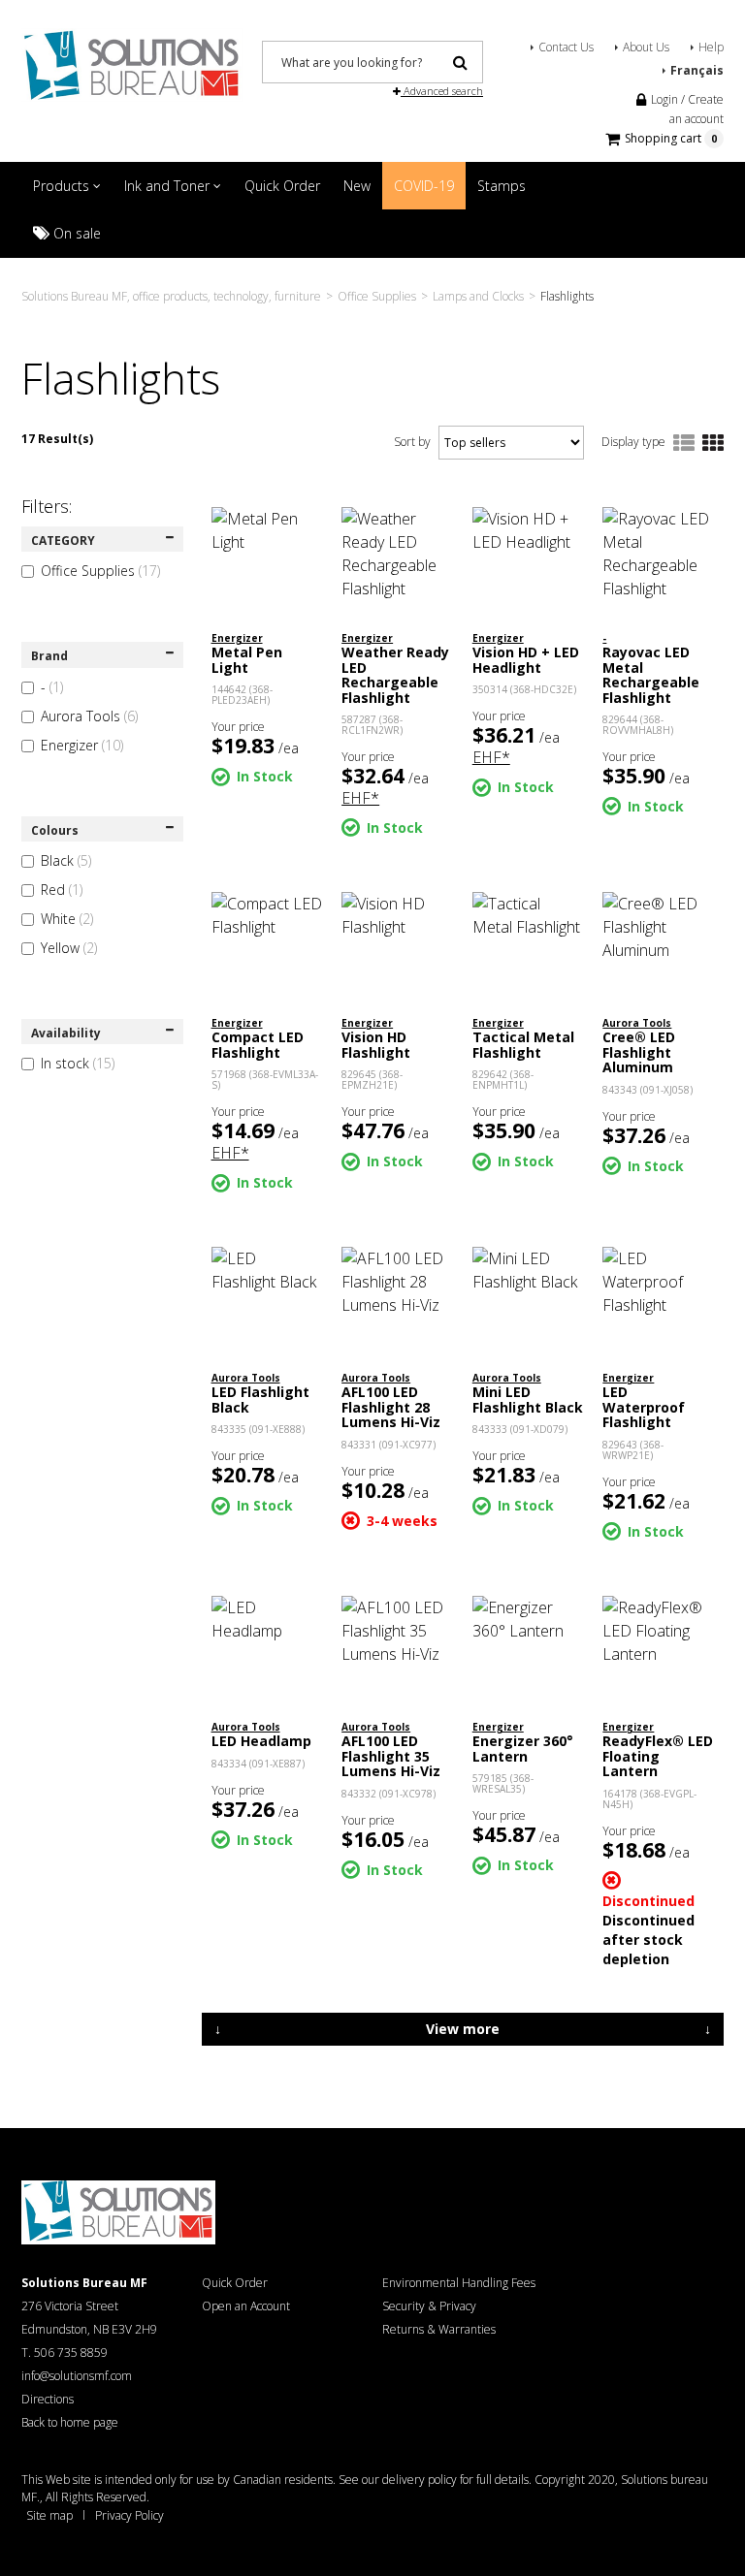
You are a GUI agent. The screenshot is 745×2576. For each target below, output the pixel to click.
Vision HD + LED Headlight (526, 659)
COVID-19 (424, 186)
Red (62, 890)
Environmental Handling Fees (459, 2283)
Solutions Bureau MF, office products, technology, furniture (171, 296)
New (357, 186)
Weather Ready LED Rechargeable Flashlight (395, 674)
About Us (646, 47)
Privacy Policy (130, 2515)
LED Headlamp (261, 1741)
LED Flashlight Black (260, 1399)
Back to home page (70, 2422)
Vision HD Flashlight (376, 1044)
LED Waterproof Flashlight (644, 1407)
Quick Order (282, 186)
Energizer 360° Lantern (523, 1748)
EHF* (360, 798)
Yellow (69, 948)
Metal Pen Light (247, 659)
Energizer (82, 745)
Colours (55, 830)
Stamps (502, 186)
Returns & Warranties (439, 2329)
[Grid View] (713, 444)
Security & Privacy (429, 2306)
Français (697, 70)
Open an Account (246, 2306)
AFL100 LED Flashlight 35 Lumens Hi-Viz (391, 1756)
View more (463, 2029)
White (67, 919)
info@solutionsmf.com (77, 2376)
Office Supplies (377, 296)
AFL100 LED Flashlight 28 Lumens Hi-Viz (391, 1407)
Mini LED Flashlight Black (528, 1399)
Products (63, 186)
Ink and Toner (169, 186)
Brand (49, 656)
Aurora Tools (89, 716)
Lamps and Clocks (478, 296)
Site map (49, 2515)
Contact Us (566, 47)
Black (66, 860)
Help (711, 47)
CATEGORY (63, 541)
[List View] (684, 444)
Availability (66, 1033)
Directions (48, 2399)
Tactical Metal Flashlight (523, 1044)
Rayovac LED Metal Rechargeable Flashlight (651, 674)
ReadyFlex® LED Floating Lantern (658, 1756)
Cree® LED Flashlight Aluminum (639, 1052)
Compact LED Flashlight (258, 1044)
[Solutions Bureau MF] (132, 63)
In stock (78, 1063)
